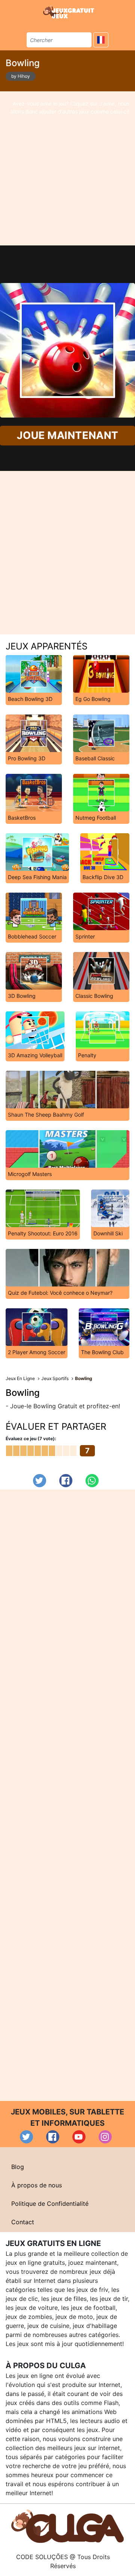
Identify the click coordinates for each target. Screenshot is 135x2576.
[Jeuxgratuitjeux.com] (69, 12)
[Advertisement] (67, 168)
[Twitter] (40, 1481)
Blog (18, 2167)
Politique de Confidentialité (50, 2204)
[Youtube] (79, 2137)
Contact (23, 2222)
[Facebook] (66, 1481)
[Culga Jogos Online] (67, 2526)
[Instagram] (105, 2137)
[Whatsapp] (92, 1481)
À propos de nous (37, 2185)
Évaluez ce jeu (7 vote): (31, 1439)
